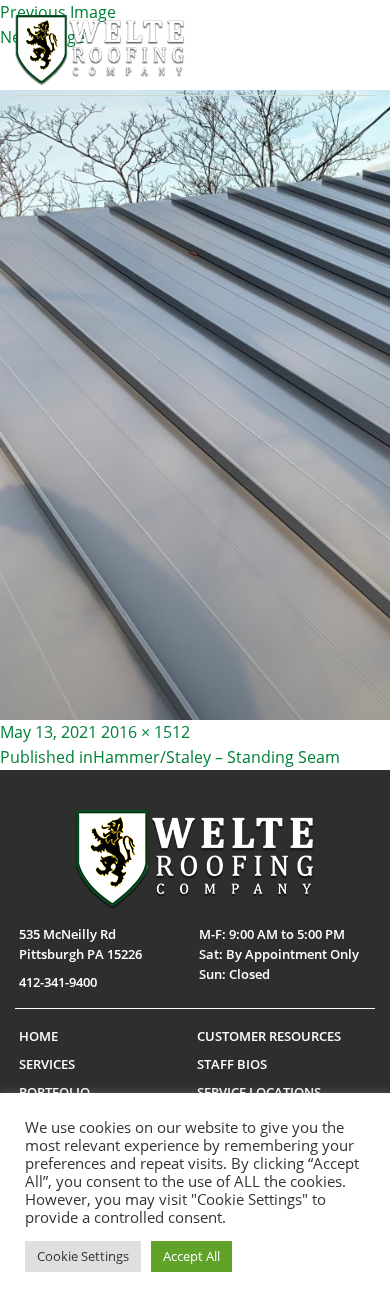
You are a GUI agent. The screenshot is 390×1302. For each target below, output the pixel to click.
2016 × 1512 (145, 732)
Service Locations (259, 1092)
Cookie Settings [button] (83, 1256)
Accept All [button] (191, 1256)
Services (47, 1064)
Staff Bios (232, 1064)
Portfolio (54, 1092)
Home (38, 1036)
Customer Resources (269, 1036)
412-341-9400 (58, 982)
